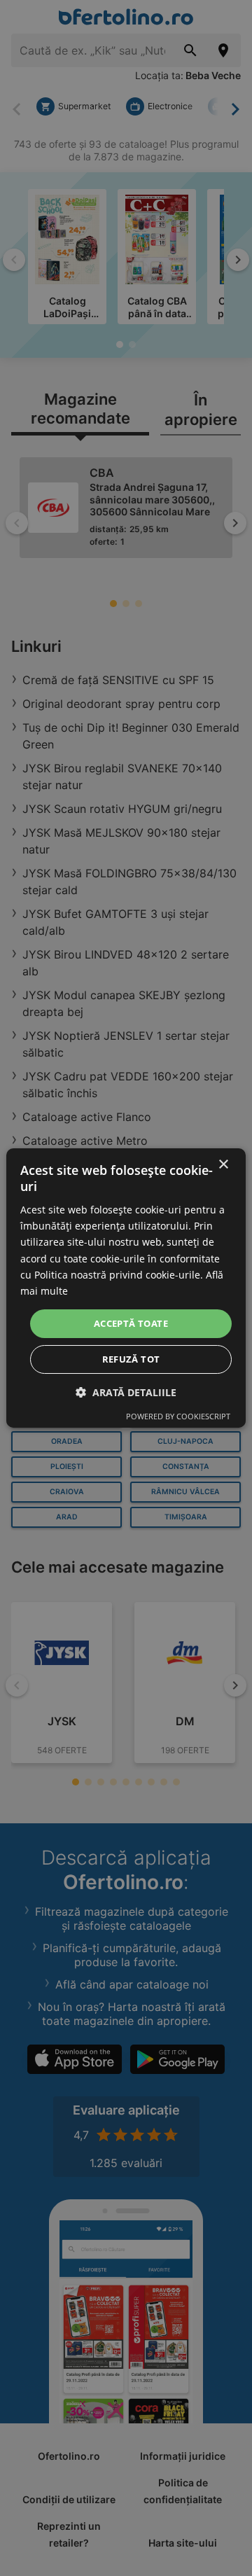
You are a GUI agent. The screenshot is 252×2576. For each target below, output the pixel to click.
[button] (126, 1392)
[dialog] (126, 1288)
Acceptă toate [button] (131, 1323)
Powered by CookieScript (178, 1416)
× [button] (223, 1165)
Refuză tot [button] (131, 1359)
